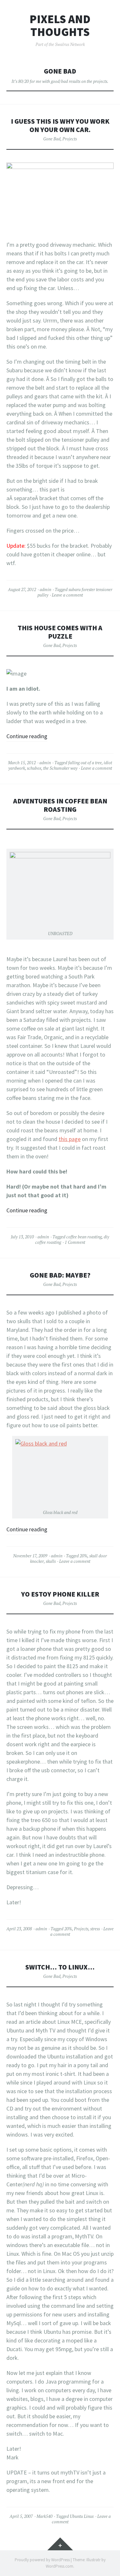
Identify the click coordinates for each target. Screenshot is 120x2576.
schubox (34, 768)
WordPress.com (60, 2566)
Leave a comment (67, 595)
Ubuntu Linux (82, 2516)
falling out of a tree (85, 763)
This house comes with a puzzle (60, 632)
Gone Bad (52, 139)
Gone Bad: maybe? (60, 1275)
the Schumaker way (60, 768)
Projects (70, 139)
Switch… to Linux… (60, 1967)
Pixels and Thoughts (60, 26)
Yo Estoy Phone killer (60, 1594)
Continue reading (27, 736)
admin (45, 589)
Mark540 (44, 2516)
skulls (51, 1561)
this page (70, 1139)
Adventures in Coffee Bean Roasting (60, 805)
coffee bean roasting (84, 1237)
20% (84, 1556)
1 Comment (75, 1242)
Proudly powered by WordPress (42, 2560)
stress (95, 1929)
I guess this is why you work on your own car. (60, 125)
